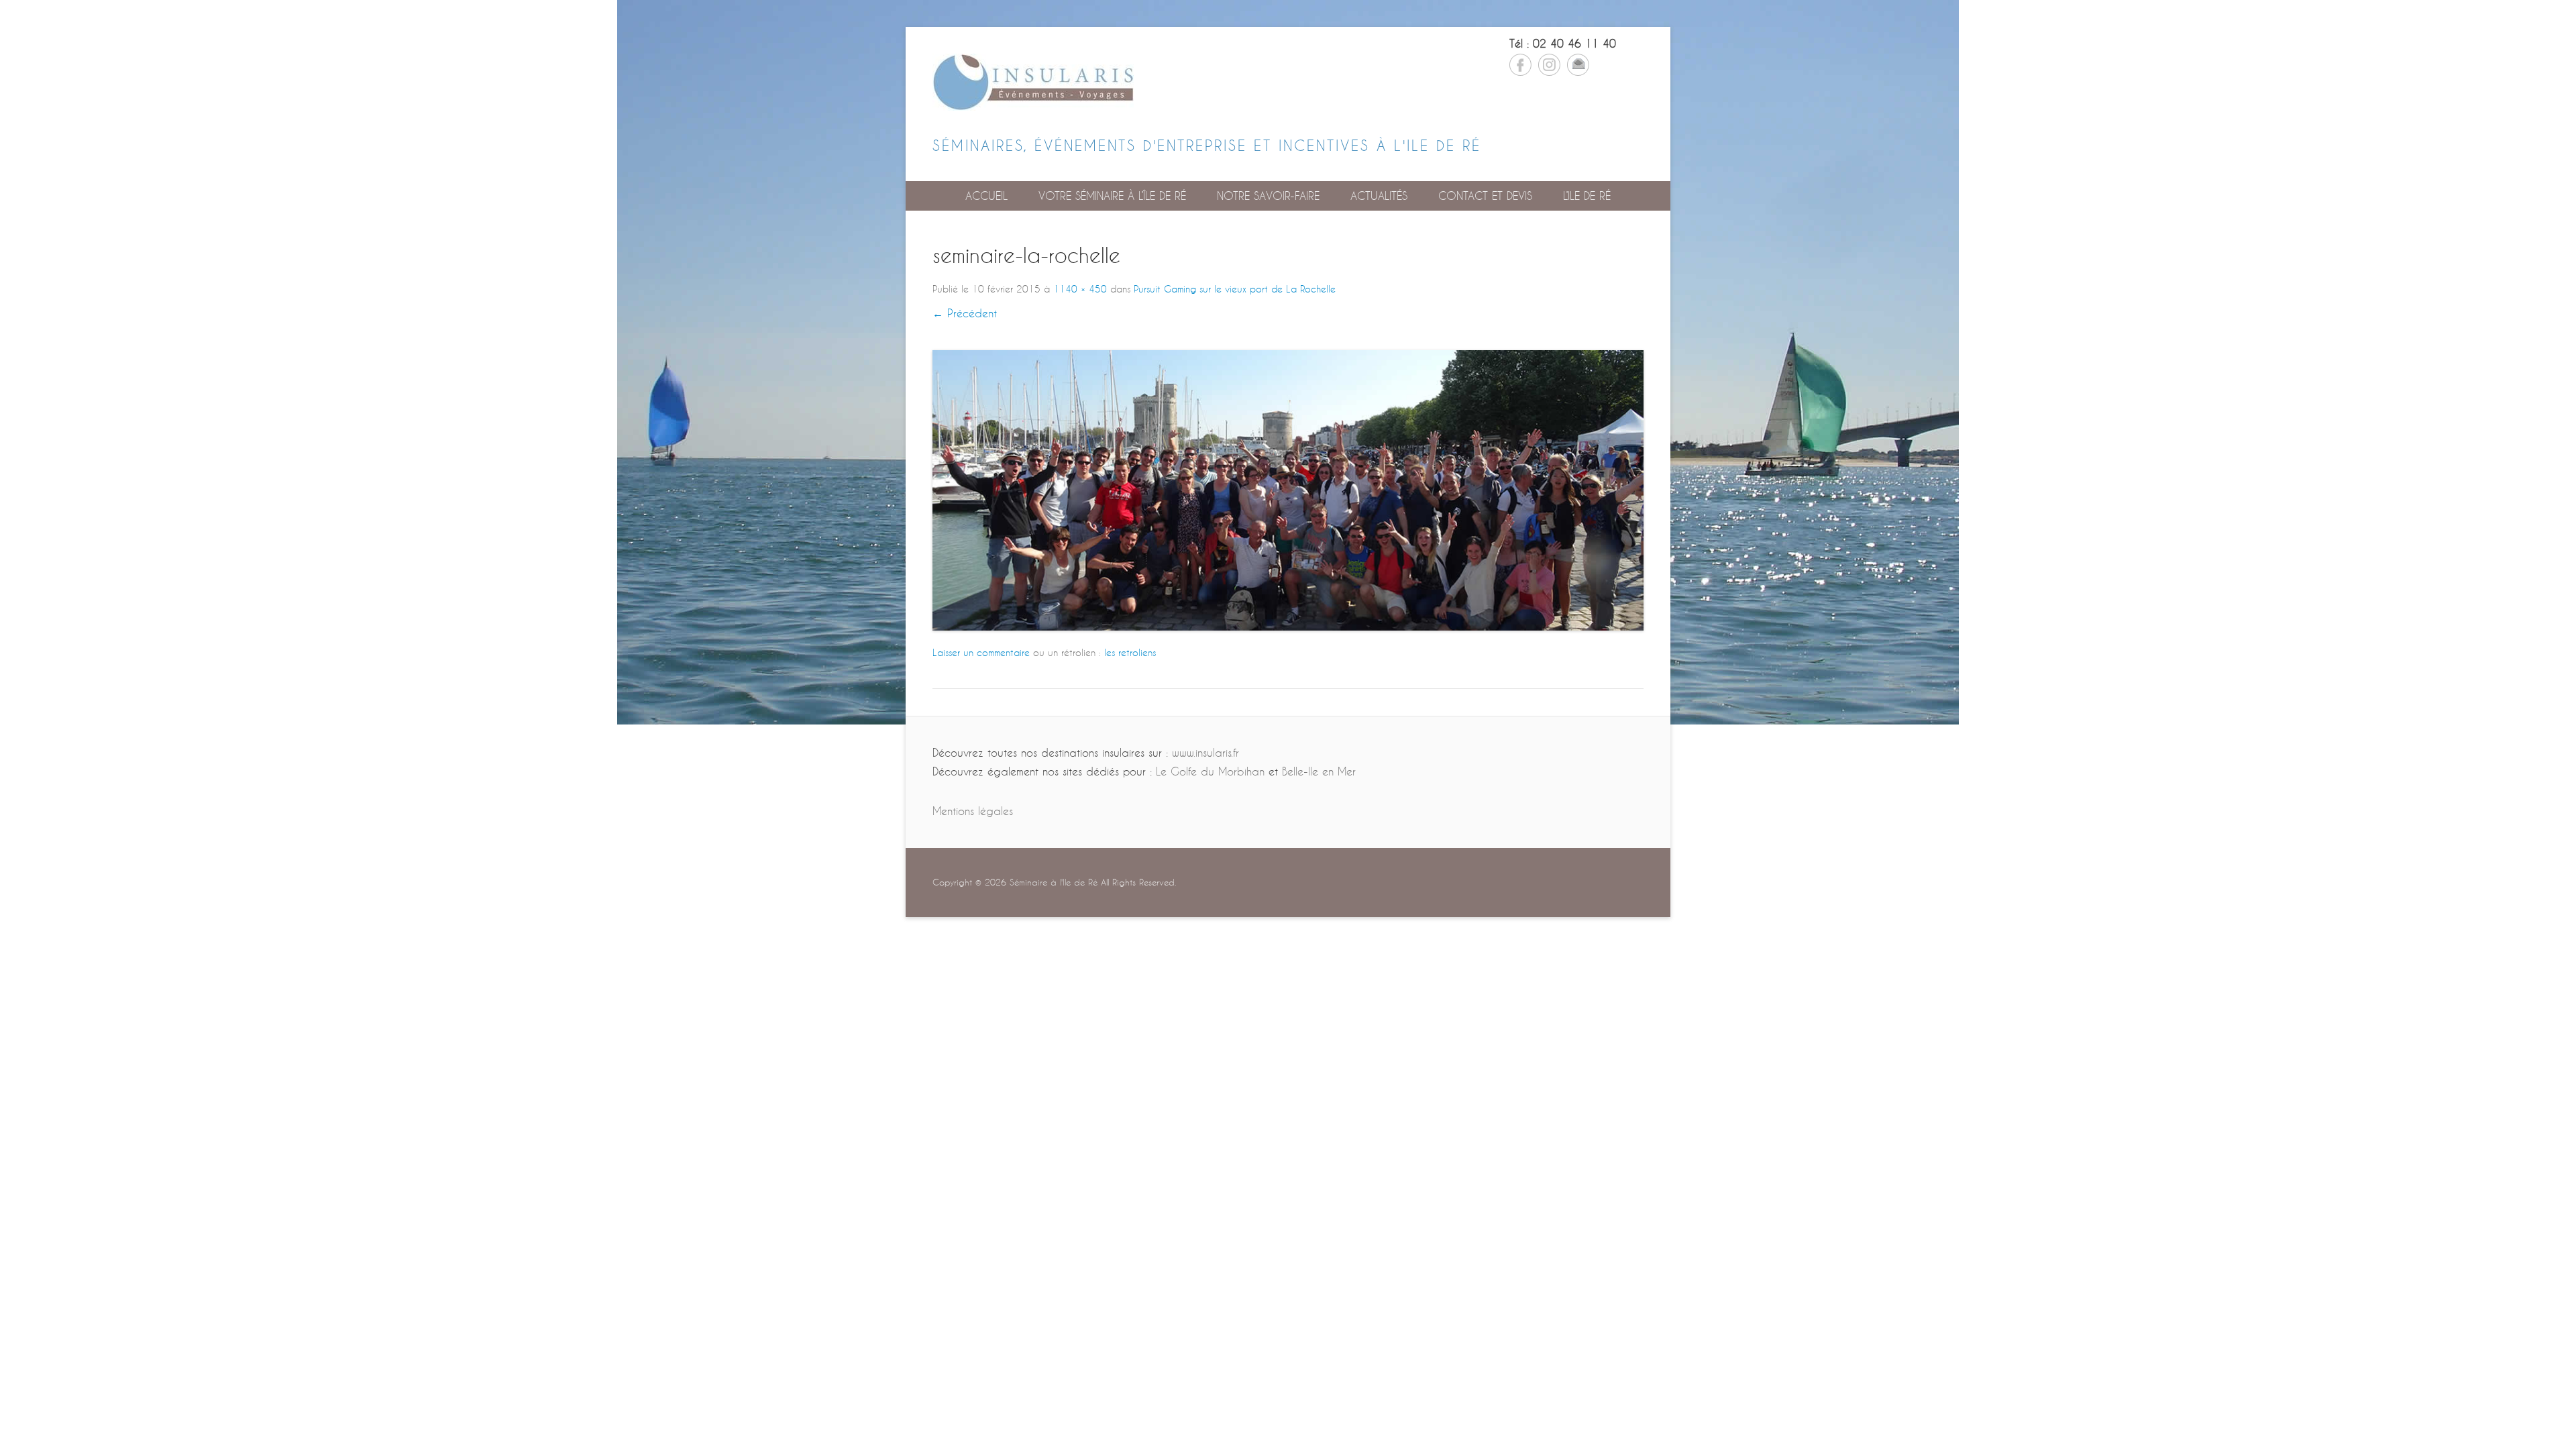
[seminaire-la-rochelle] (1288, 490)
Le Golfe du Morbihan (1210, 771)
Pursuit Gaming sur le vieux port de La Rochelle (1235, 289)
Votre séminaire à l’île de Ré (1112, 196)
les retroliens (1130, 652)
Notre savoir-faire (1268, 196)
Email (1578, 65)
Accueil (986, 196)
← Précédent (965, 313)
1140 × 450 (1080, 289)
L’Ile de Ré (1587, 196)
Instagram (1549, 65)
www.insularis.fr (1205, 752)
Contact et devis (1485, 196)
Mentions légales (973, 811)
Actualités (1379, 196)
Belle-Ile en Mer (1319, 771)
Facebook (1520, 65)
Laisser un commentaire (981, 652)
